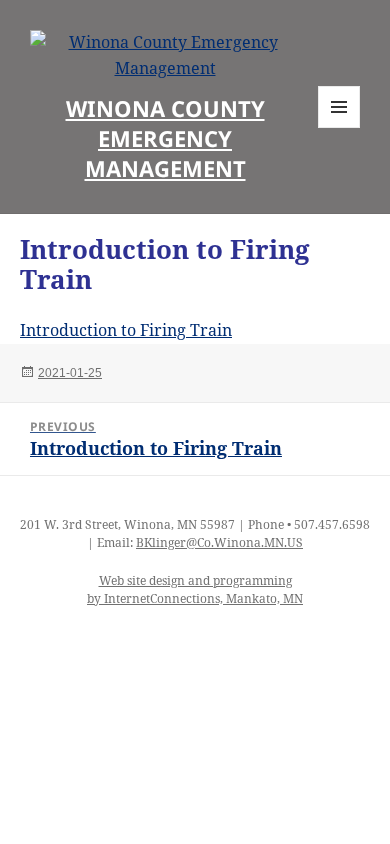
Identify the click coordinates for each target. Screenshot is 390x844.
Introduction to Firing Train (126, 330)
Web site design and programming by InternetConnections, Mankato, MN (195, 589)
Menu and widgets (339, 127)
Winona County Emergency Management (165, 138)
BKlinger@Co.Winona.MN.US (219, 542)
